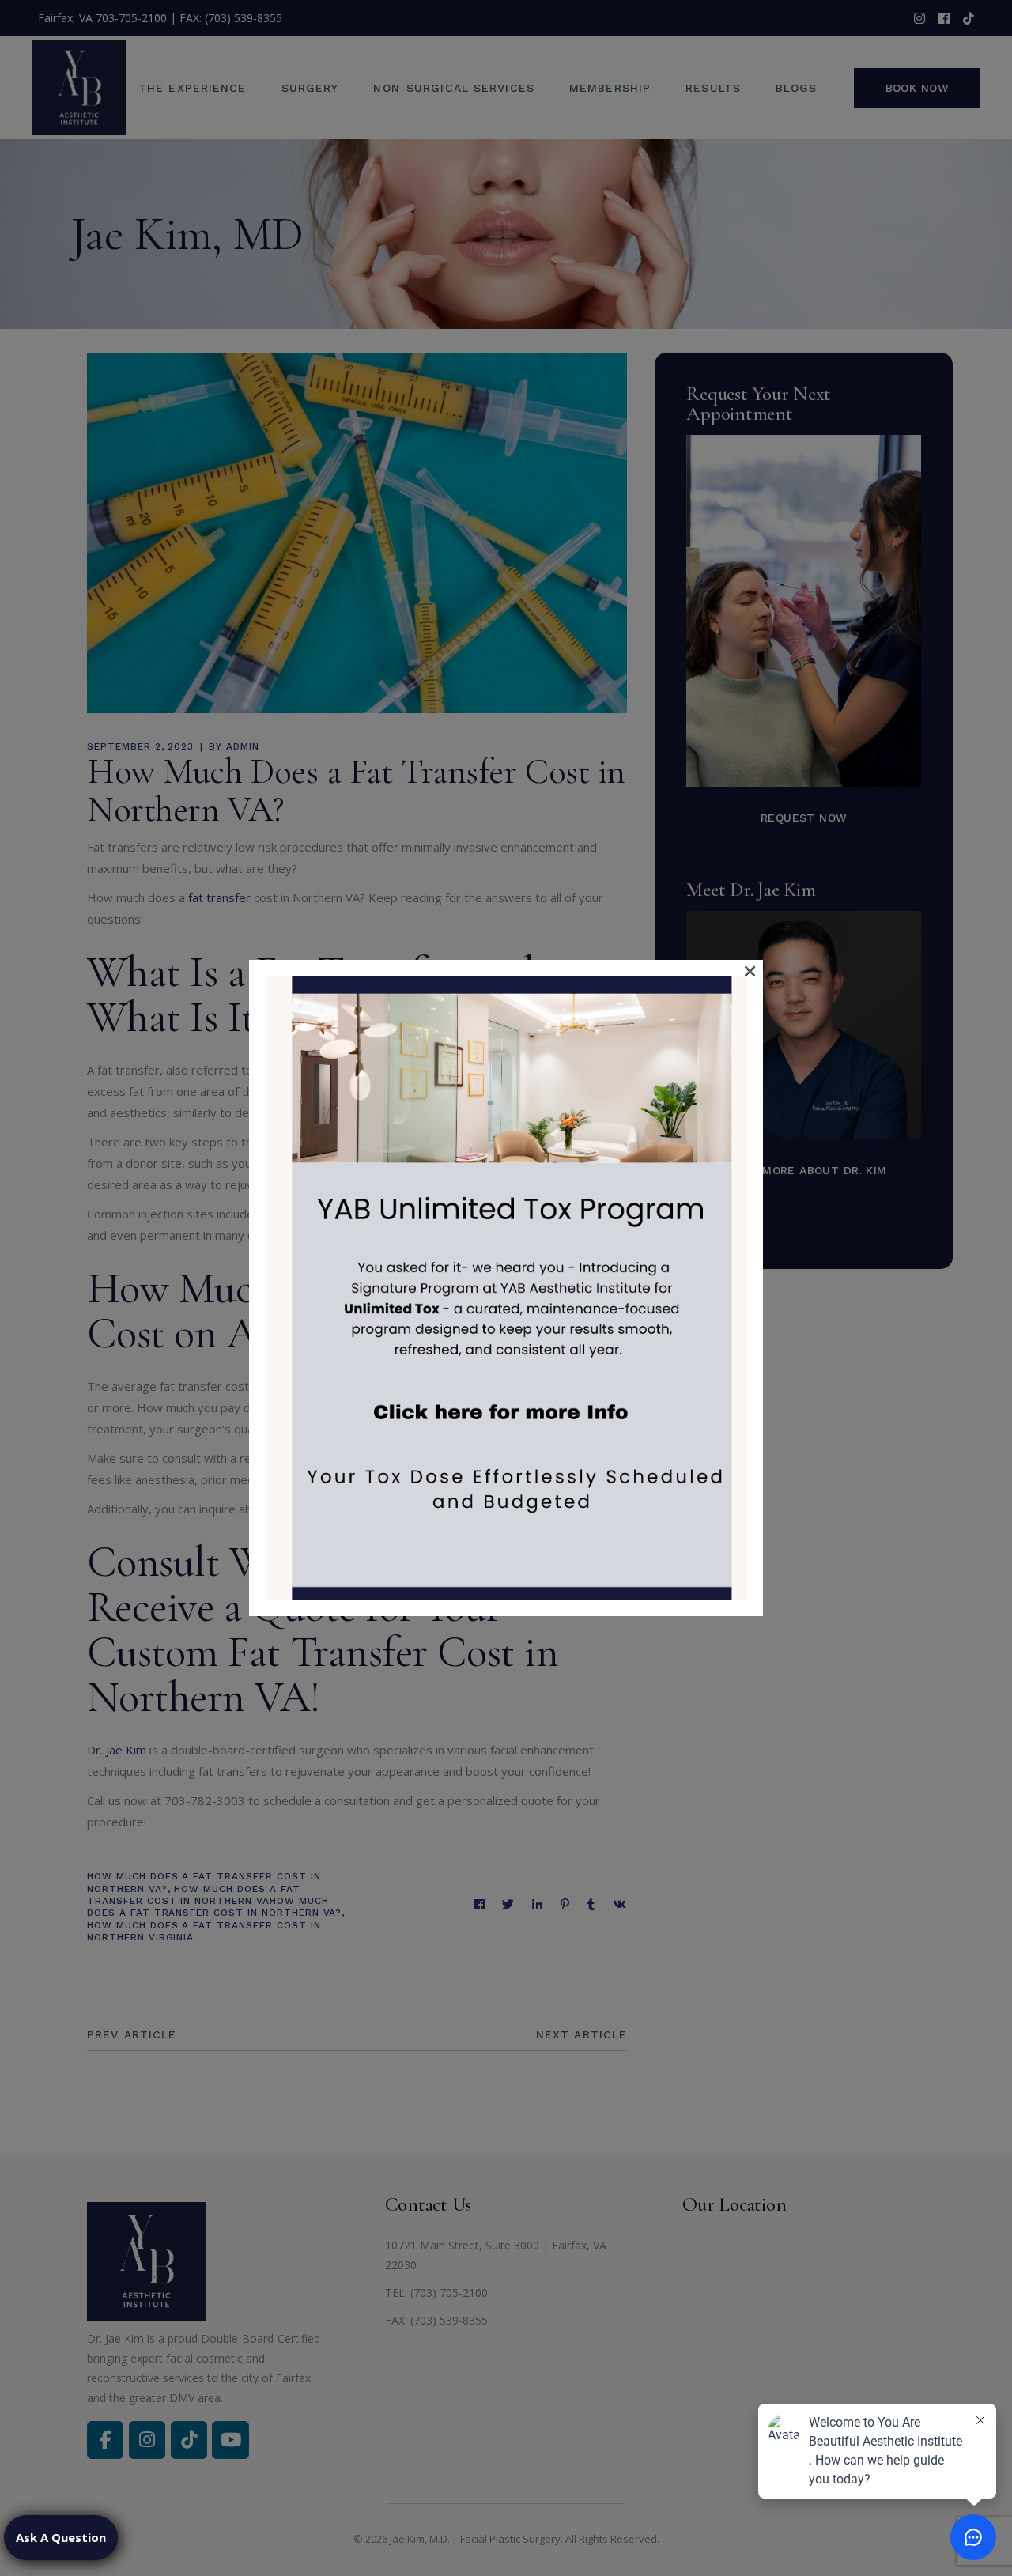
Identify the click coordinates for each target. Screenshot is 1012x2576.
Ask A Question (61, 2537)
